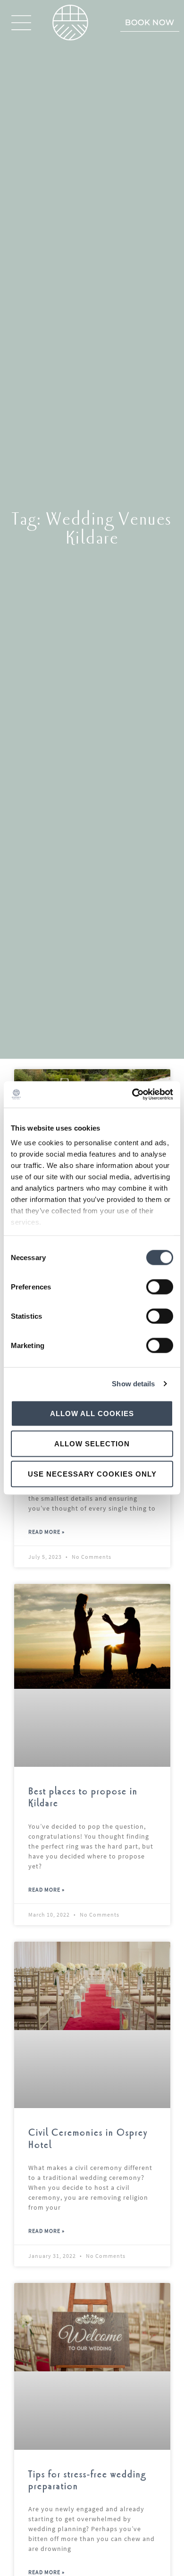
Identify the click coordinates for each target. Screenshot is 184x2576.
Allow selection (92, 1443)
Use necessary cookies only (92, 1474)
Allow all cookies (92, 1413)
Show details (133, 1384)
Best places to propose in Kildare (83, 1798)
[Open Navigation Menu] (21, 23)
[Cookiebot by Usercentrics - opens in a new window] (132, 1095)
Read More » (46, 1532)
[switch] (160, 1287)
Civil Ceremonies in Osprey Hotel (88, 2139)
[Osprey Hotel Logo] (70, 23)
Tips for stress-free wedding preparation (87, 2481)
